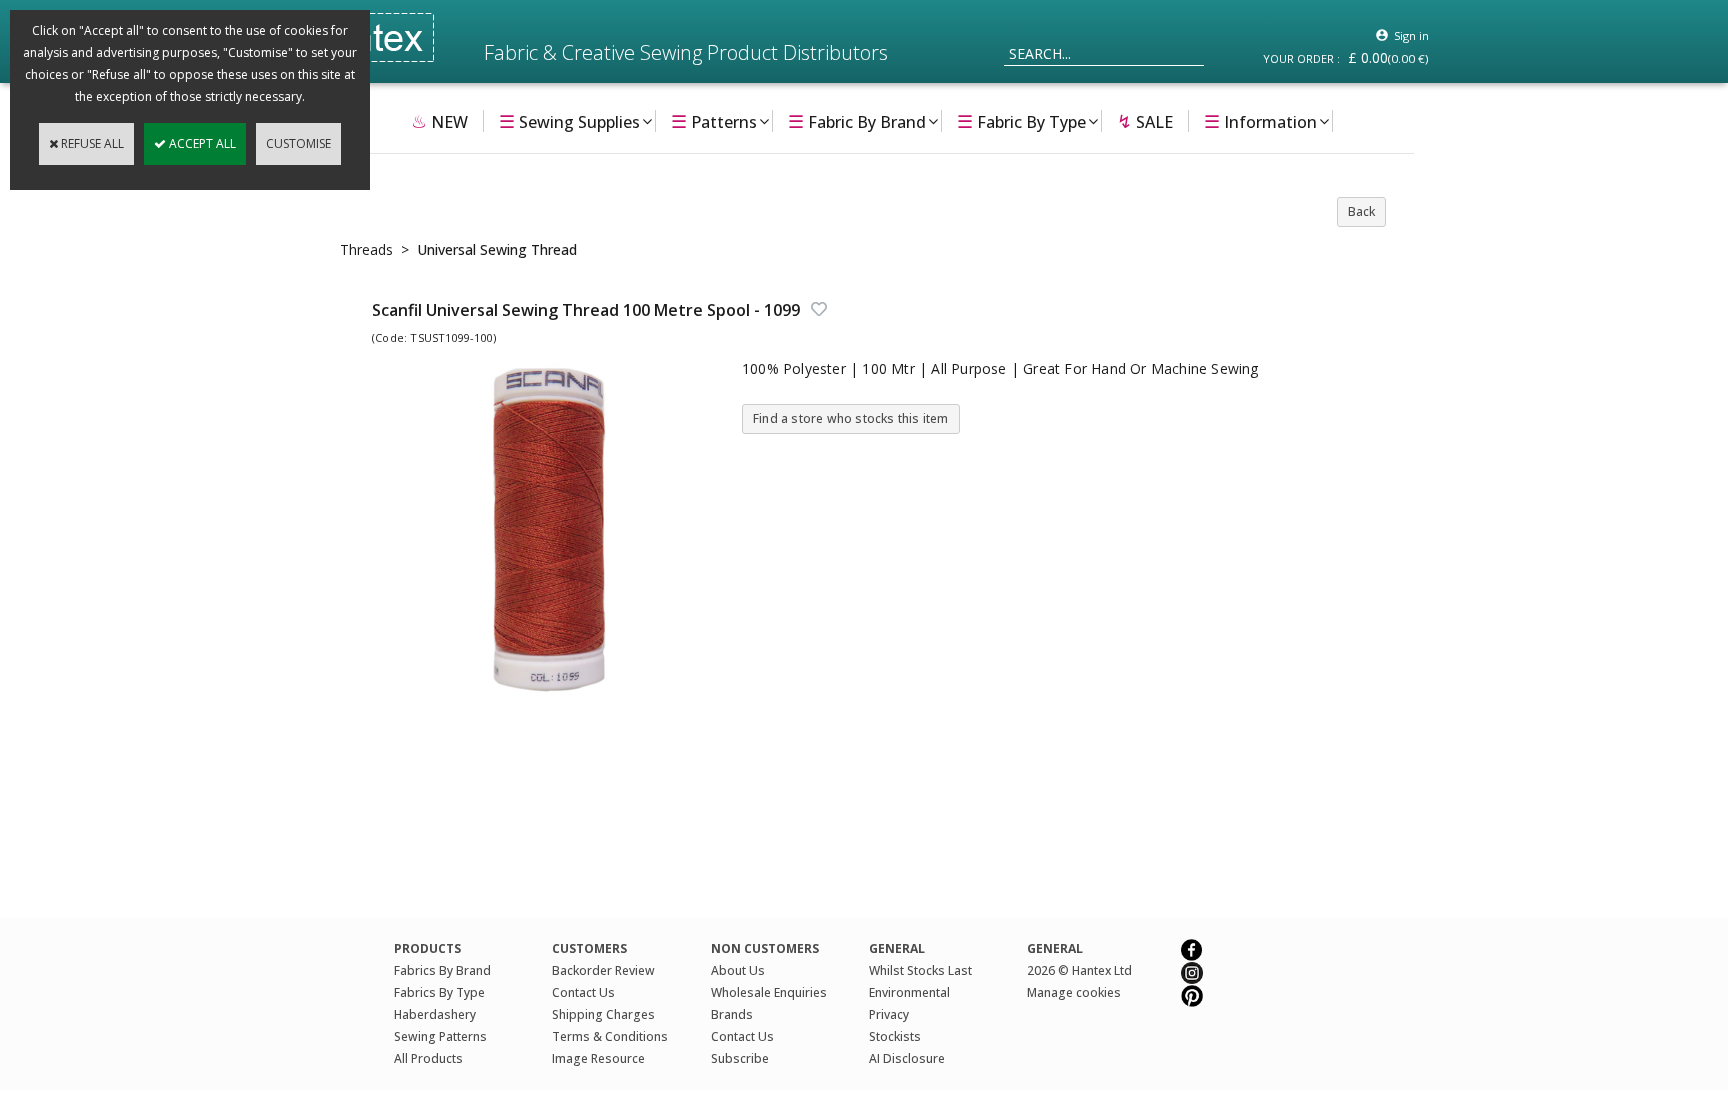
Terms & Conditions (610, 1036)
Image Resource (598, 1058)
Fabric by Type (1021, 121)
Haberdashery (435, 1014)
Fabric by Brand (857, 121)
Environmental (909, 992)
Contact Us (583, 992)
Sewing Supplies (569, 121)
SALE (1145, 121)
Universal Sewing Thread (497, 249)
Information (1260, 121)
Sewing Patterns (440, 1036)
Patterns (714, 121)
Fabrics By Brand (442, 970)
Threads (366, 249)
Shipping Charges (603, 1014)
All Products (428, 1058)
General (1055, 948)
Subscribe (740, 1058)
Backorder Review (603, 970)
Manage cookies (1074, 992)
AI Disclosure (907, 1058)
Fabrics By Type (439, 992)
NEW (439, 121)
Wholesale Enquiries (769, 992)
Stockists (895, 1036)
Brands (732, 1014)
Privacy (889, 1014)
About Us (738, 970)
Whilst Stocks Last (920, 970)
